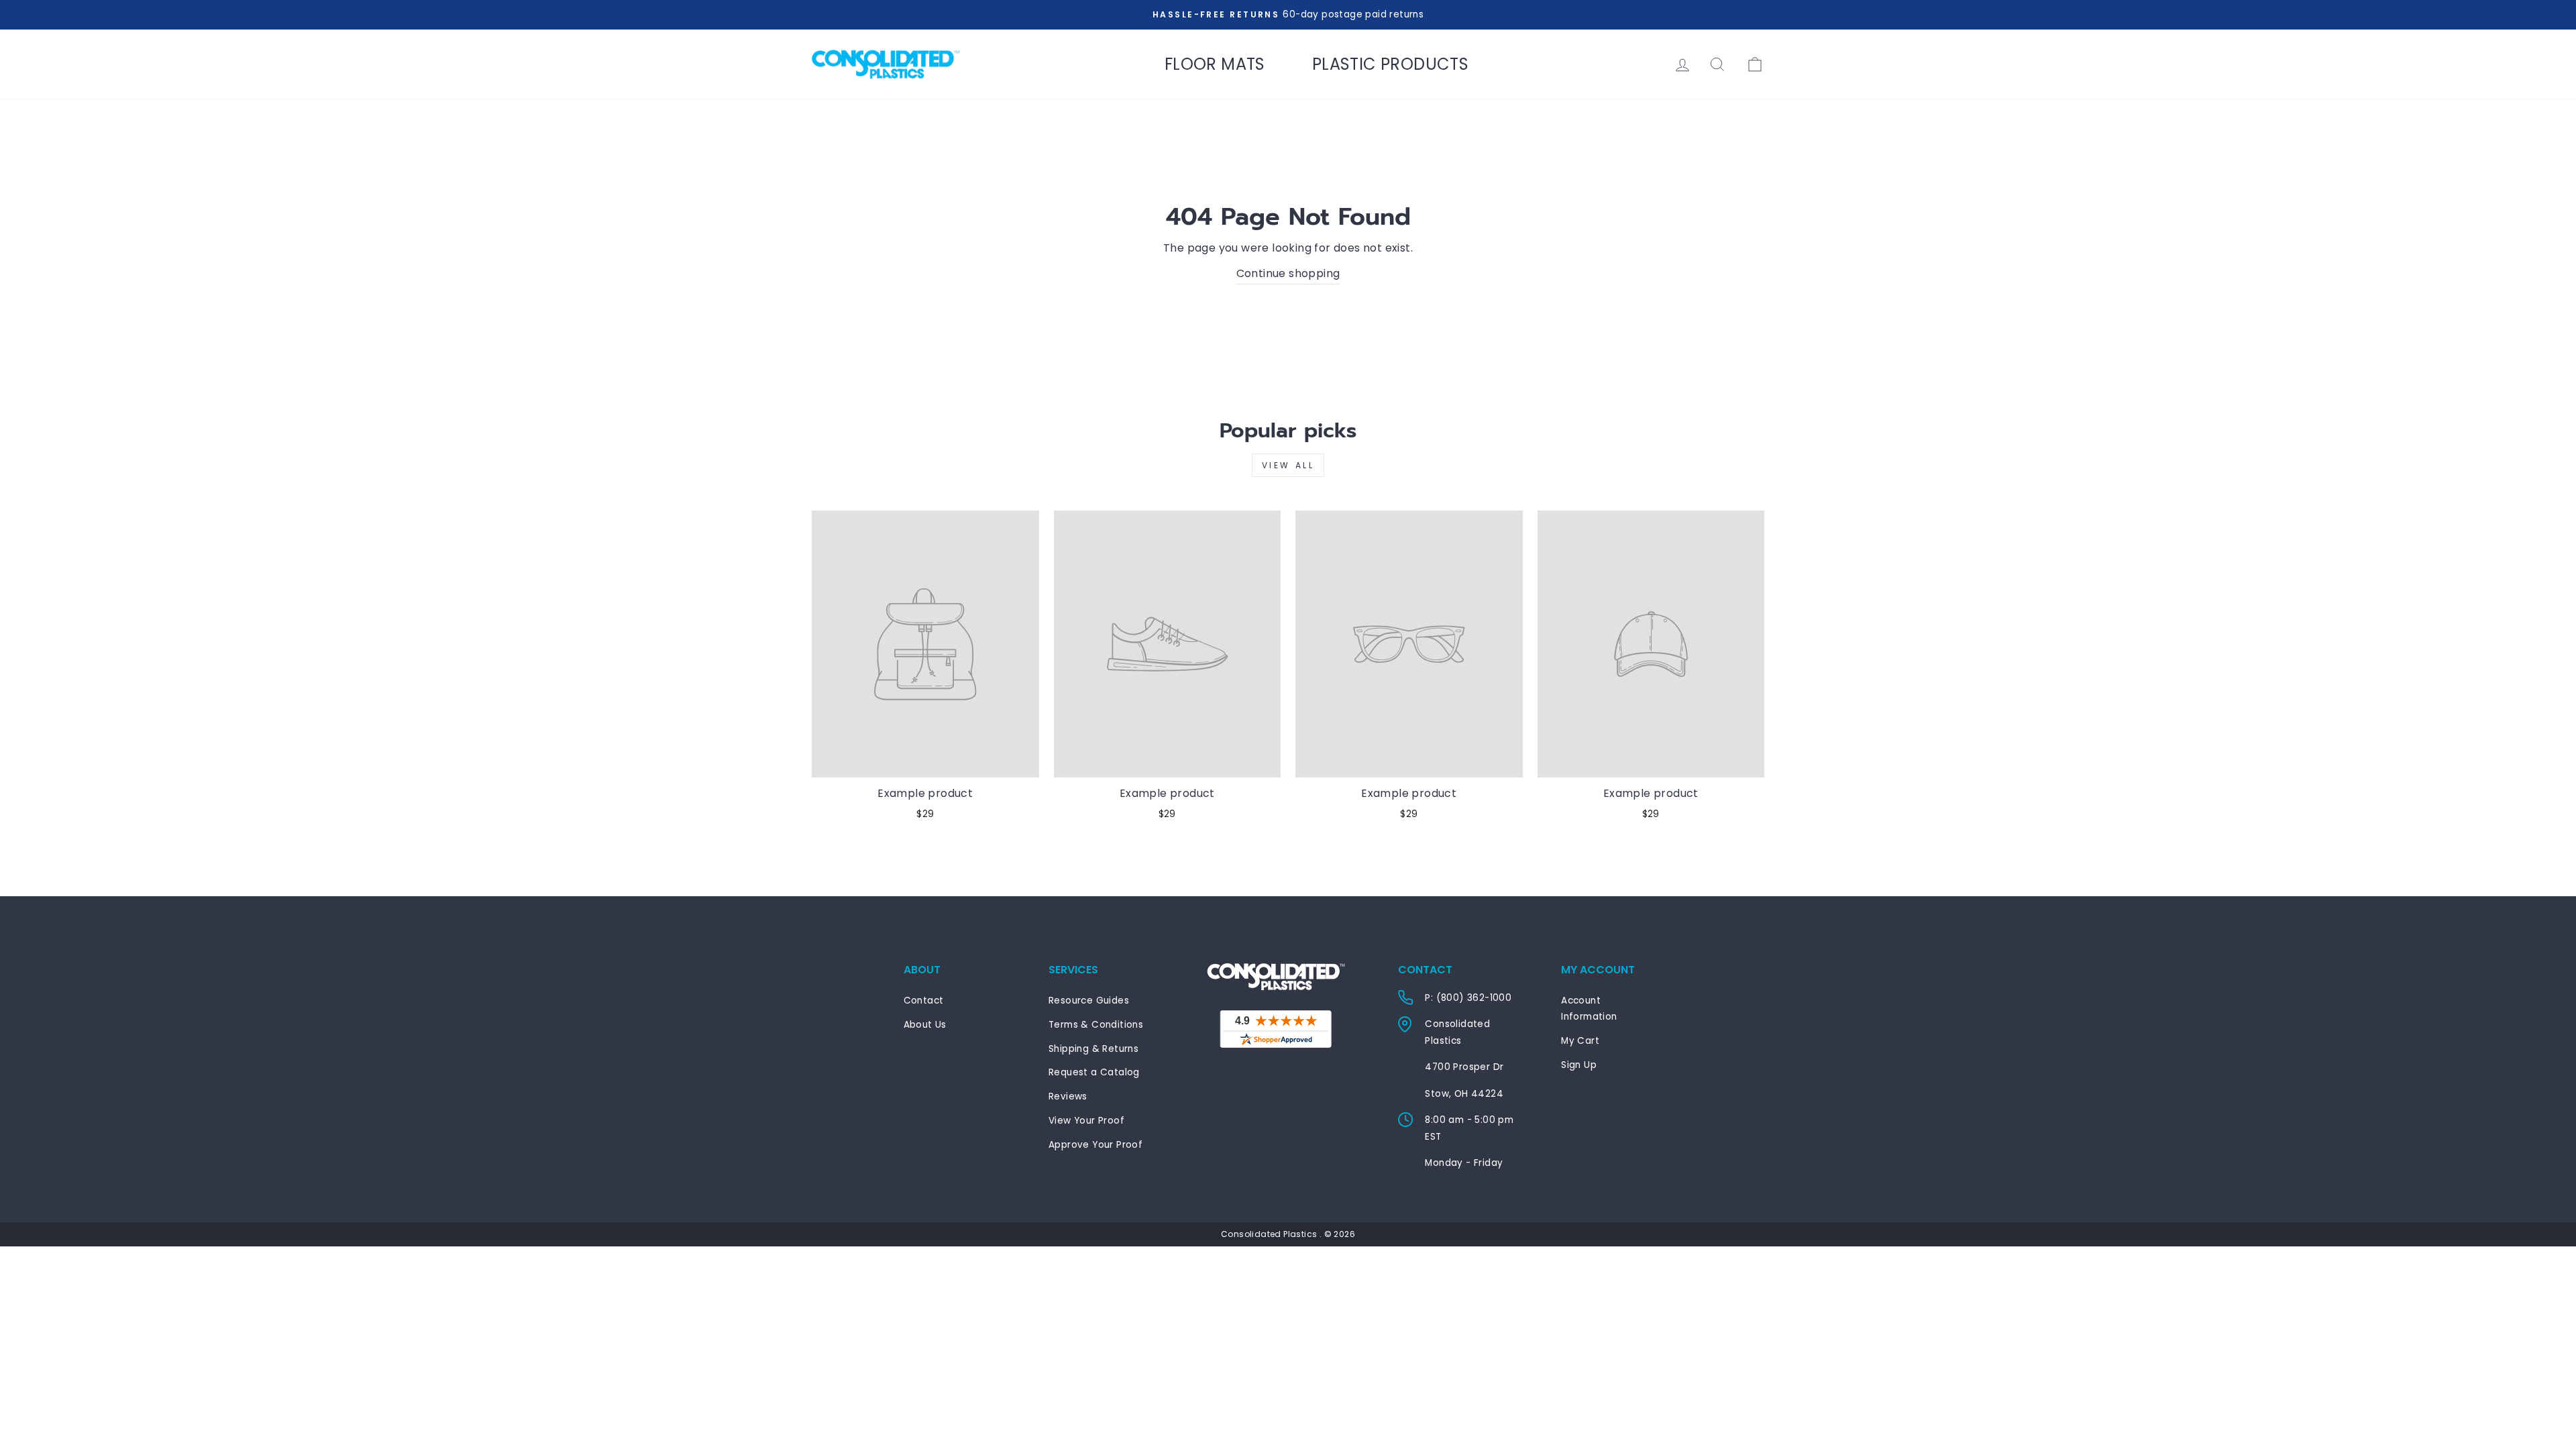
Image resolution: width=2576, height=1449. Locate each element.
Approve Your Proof (1095, 1145)
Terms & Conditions (1096, 1025)
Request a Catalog (1094, 1072)
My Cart (1580, 1041)
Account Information (1589, 1009)
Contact (924, 1001)
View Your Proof (1086, 1121)
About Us (925, 1025)
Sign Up (1579, 1065)
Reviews (1068, 1096)
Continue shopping (1288, 273)
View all (1288, 465)
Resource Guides (1089, 1001)
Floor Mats (1215, 64)
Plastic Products (1390, 64)
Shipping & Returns (1093, 1049)
